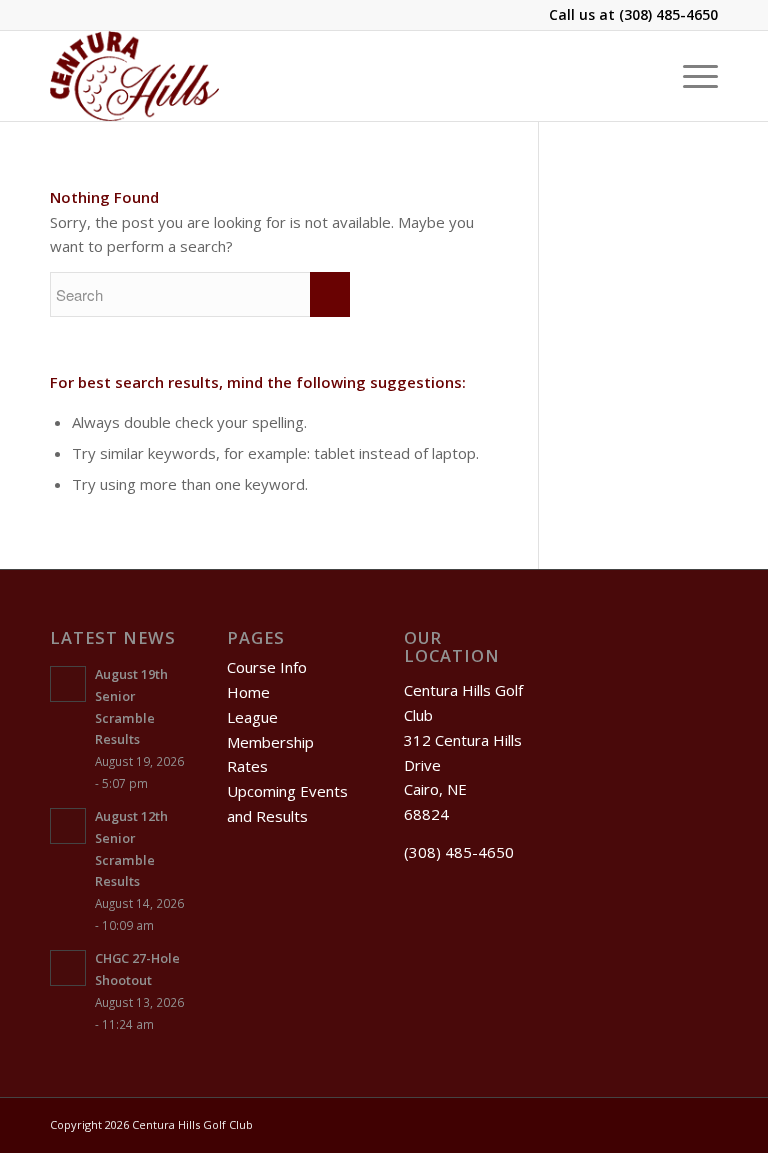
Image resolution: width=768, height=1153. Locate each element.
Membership (270, 742)
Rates (247, 766)
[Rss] (673, 1123)
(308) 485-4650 (668, 14)
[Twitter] (643, 1123)
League (252, 717)
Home (248, 692)
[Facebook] (613, 1123)
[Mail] (703, 1123)
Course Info (267, 667)
